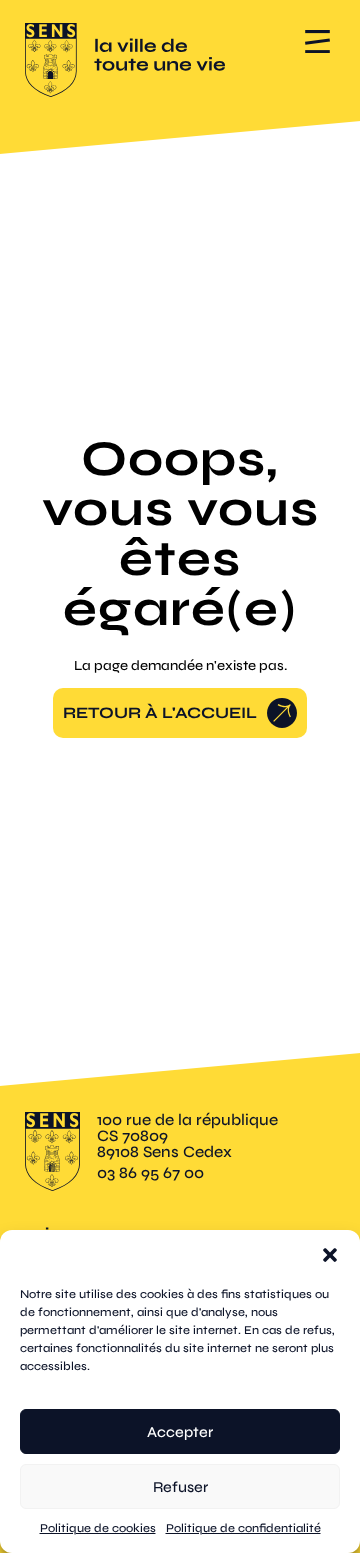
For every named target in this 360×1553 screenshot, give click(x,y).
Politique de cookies (98, 1528)
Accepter (180, 1432)
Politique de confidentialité (243, 1528)
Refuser (180, 1487)
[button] (330, 1255)
